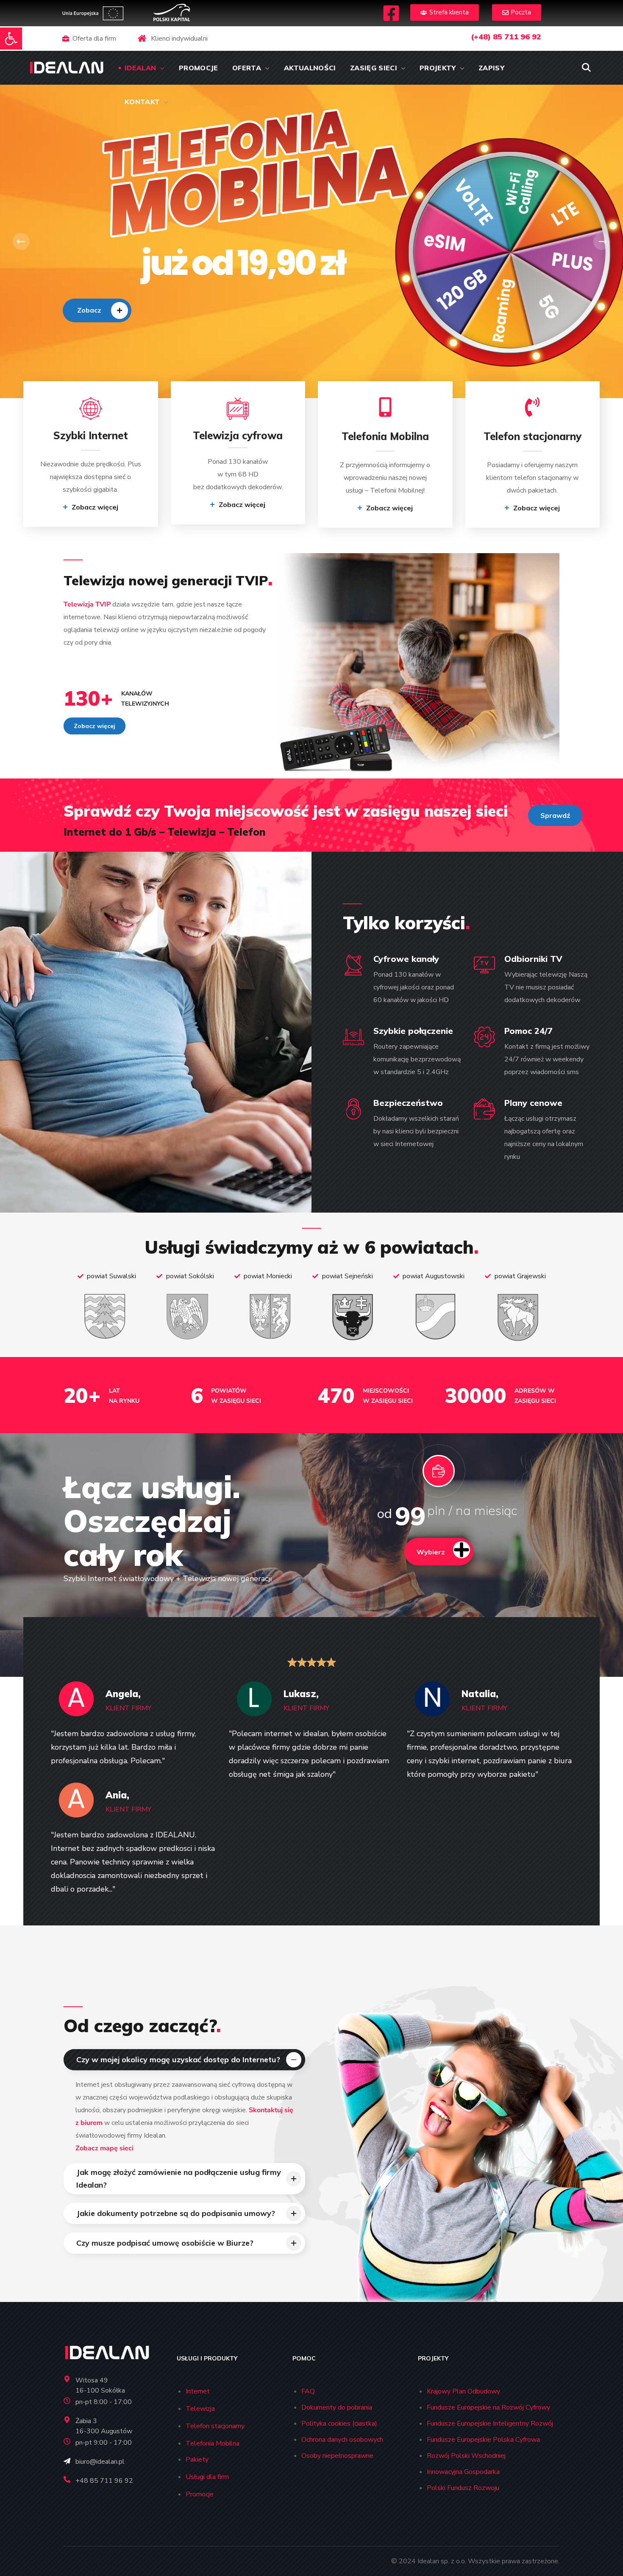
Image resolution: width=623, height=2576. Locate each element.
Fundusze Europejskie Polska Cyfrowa (483, 2440)
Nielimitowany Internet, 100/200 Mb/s (121, 263)
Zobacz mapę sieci (104, 2148)
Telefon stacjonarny (215, 2426)
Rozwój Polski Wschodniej (466, 2456)
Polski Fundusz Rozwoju (463, 2488)
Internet (198, 2391)
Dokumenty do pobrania (337, 2407)
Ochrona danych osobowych (342, 2440)
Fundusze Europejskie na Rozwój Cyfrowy (488, 2407)
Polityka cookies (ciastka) (339, 2424)
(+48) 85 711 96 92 (506, 37)
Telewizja (200, 2409)
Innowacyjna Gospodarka (463, 2472)
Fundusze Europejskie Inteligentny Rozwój (490, 2424)
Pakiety (197, 2460)
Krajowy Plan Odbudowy (463, 2391)
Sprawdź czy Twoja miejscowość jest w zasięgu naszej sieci (286, 811)
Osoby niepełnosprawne (337, 2456)
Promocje (200, 2494)
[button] (11, 39)
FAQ (308, 2391)
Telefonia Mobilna (213, 2443)
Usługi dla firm (207, 2477)
